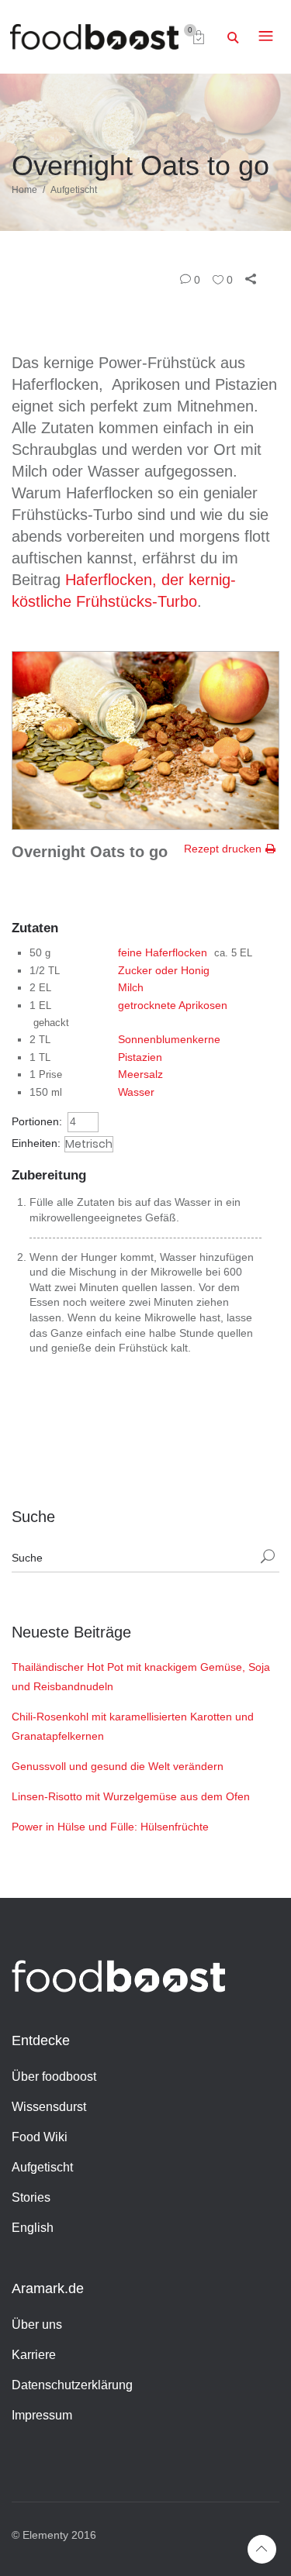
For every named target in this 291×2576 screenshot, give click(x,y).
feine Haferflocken (163, 952)
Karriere (34, 2355)
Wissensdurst (49, 2107)
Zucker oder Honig (164, 970)
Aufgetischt (74, 190)
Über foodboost (54, 2077)
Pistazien (140, 1057)
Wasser (136, 1092)
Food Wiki (40, 2137)
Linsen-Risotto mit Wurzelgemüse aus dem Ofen (131, 1796)
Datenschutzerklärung (72, 2385)
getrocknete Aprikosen (173, 1005)
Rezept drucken (223, 849)
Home (24, 190)
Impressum (42, 2415)
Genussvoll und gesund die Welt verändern (118, 1766)
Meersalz (140, 1074)
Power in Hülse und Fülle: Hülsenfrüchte (110, 1827)
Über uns (37, 2325)
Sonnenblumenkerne (169, 1039)
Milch (131, 987)
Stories (31, 2197)
